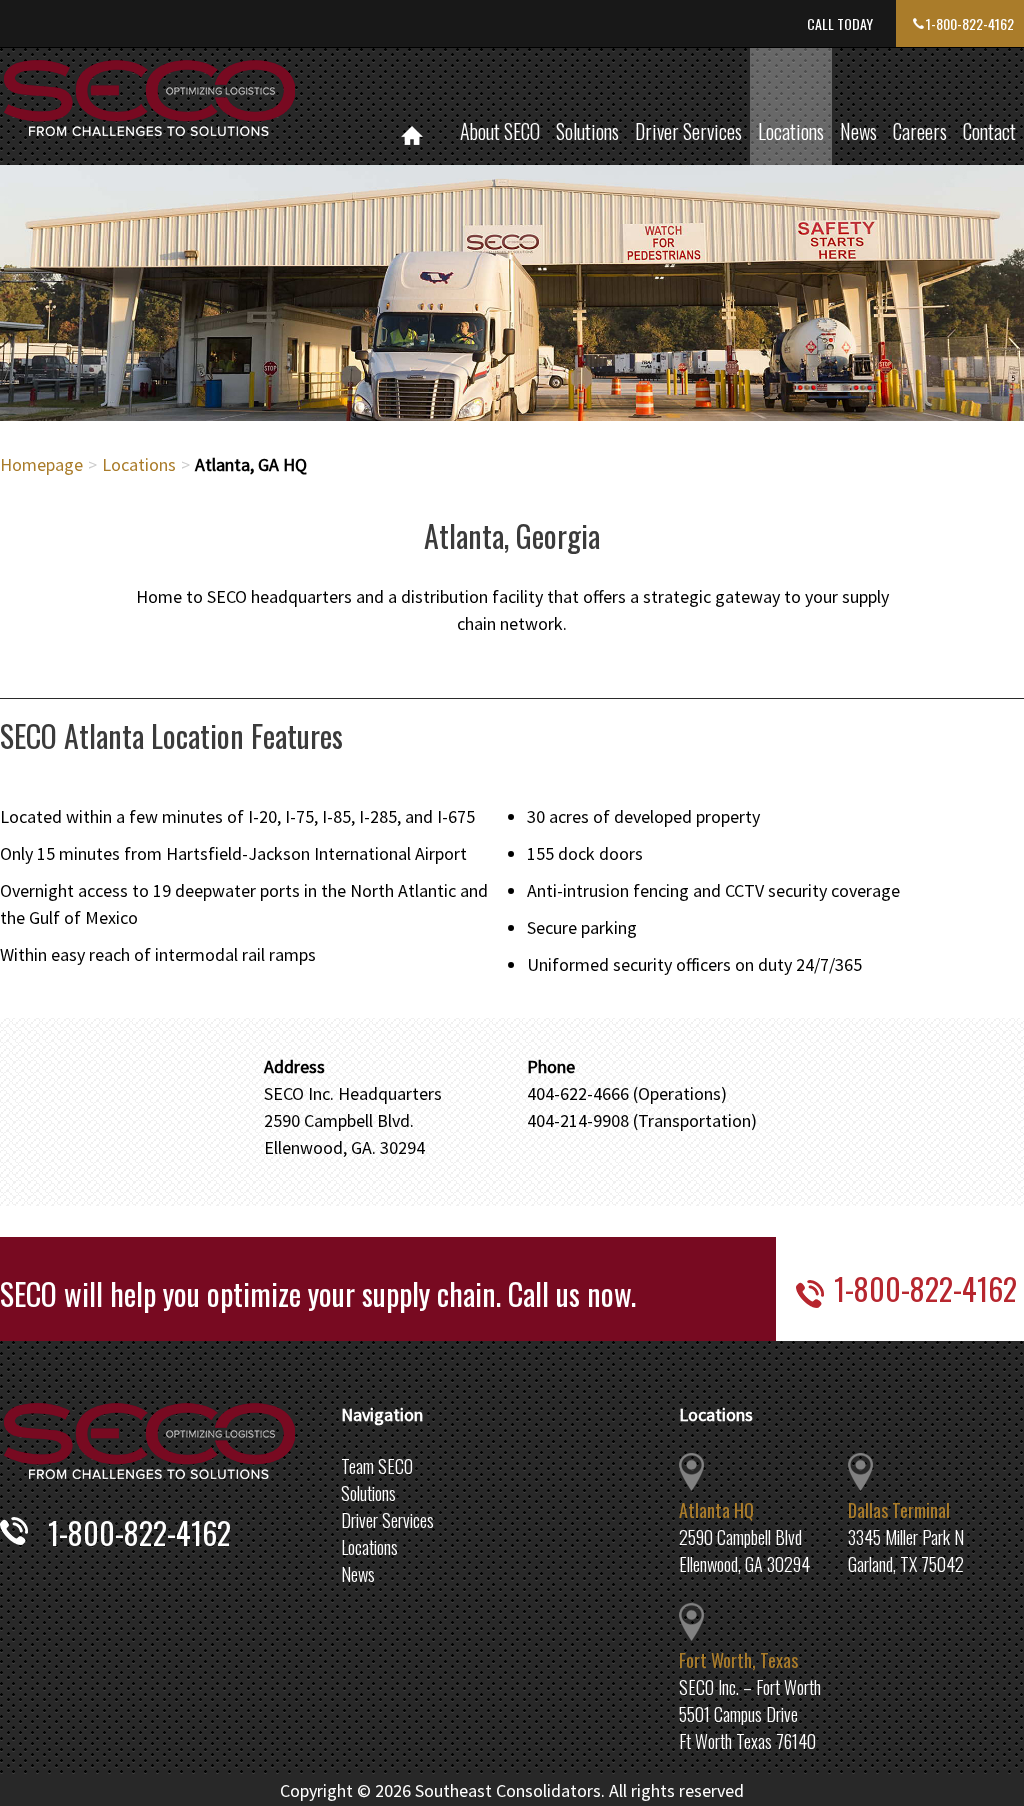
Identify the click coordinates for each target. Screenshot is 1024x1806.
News (858, 131)
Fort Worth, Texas (738, 1660)
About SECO (500, 131)
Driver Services (688, 131)
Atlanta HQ (716, 1510)
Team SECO (377, 1466)
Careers (920, 131)
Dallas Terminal (899, 1510)
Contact (989, 131)
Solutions (587, 131)
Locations (791, 131)
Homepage (41, 464)
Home (412, 106)
